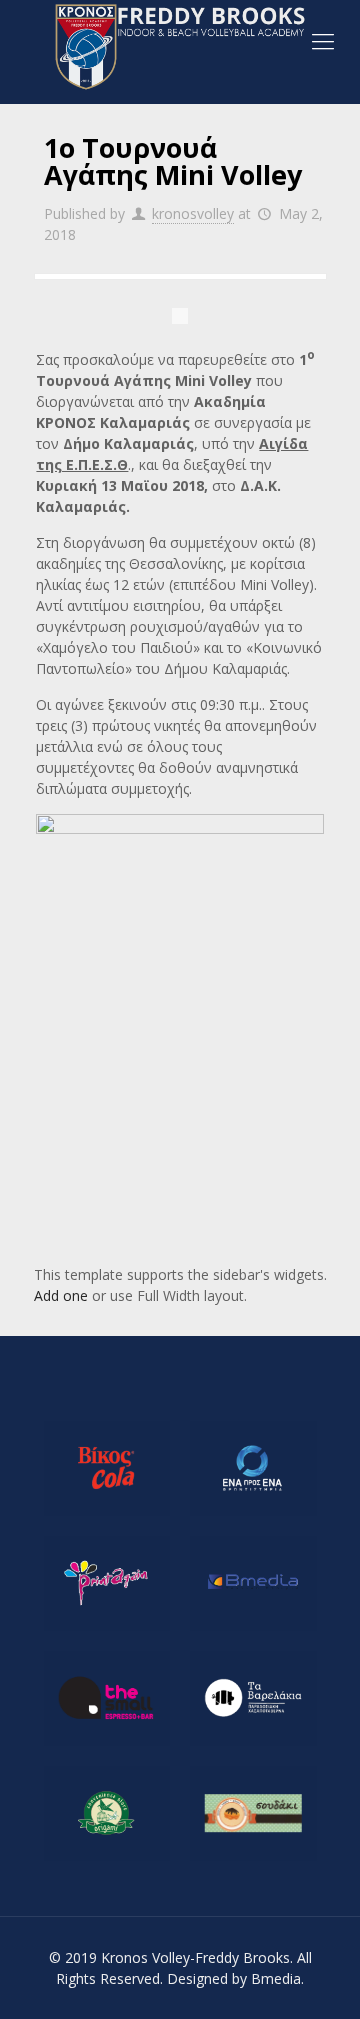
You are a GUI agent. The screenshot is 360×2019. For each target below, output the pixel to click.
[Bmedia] (253, 1583)
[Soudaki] (253, 1813)
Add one (61, 1295)
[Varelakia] (253, 1698)
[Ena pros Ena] (253, 1468)
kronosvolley (193, 213)
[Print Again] (107, 1583)
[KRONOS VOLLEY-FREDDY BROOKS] (180, 47)
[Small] (107, 1698)
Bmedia (276, 1978)
